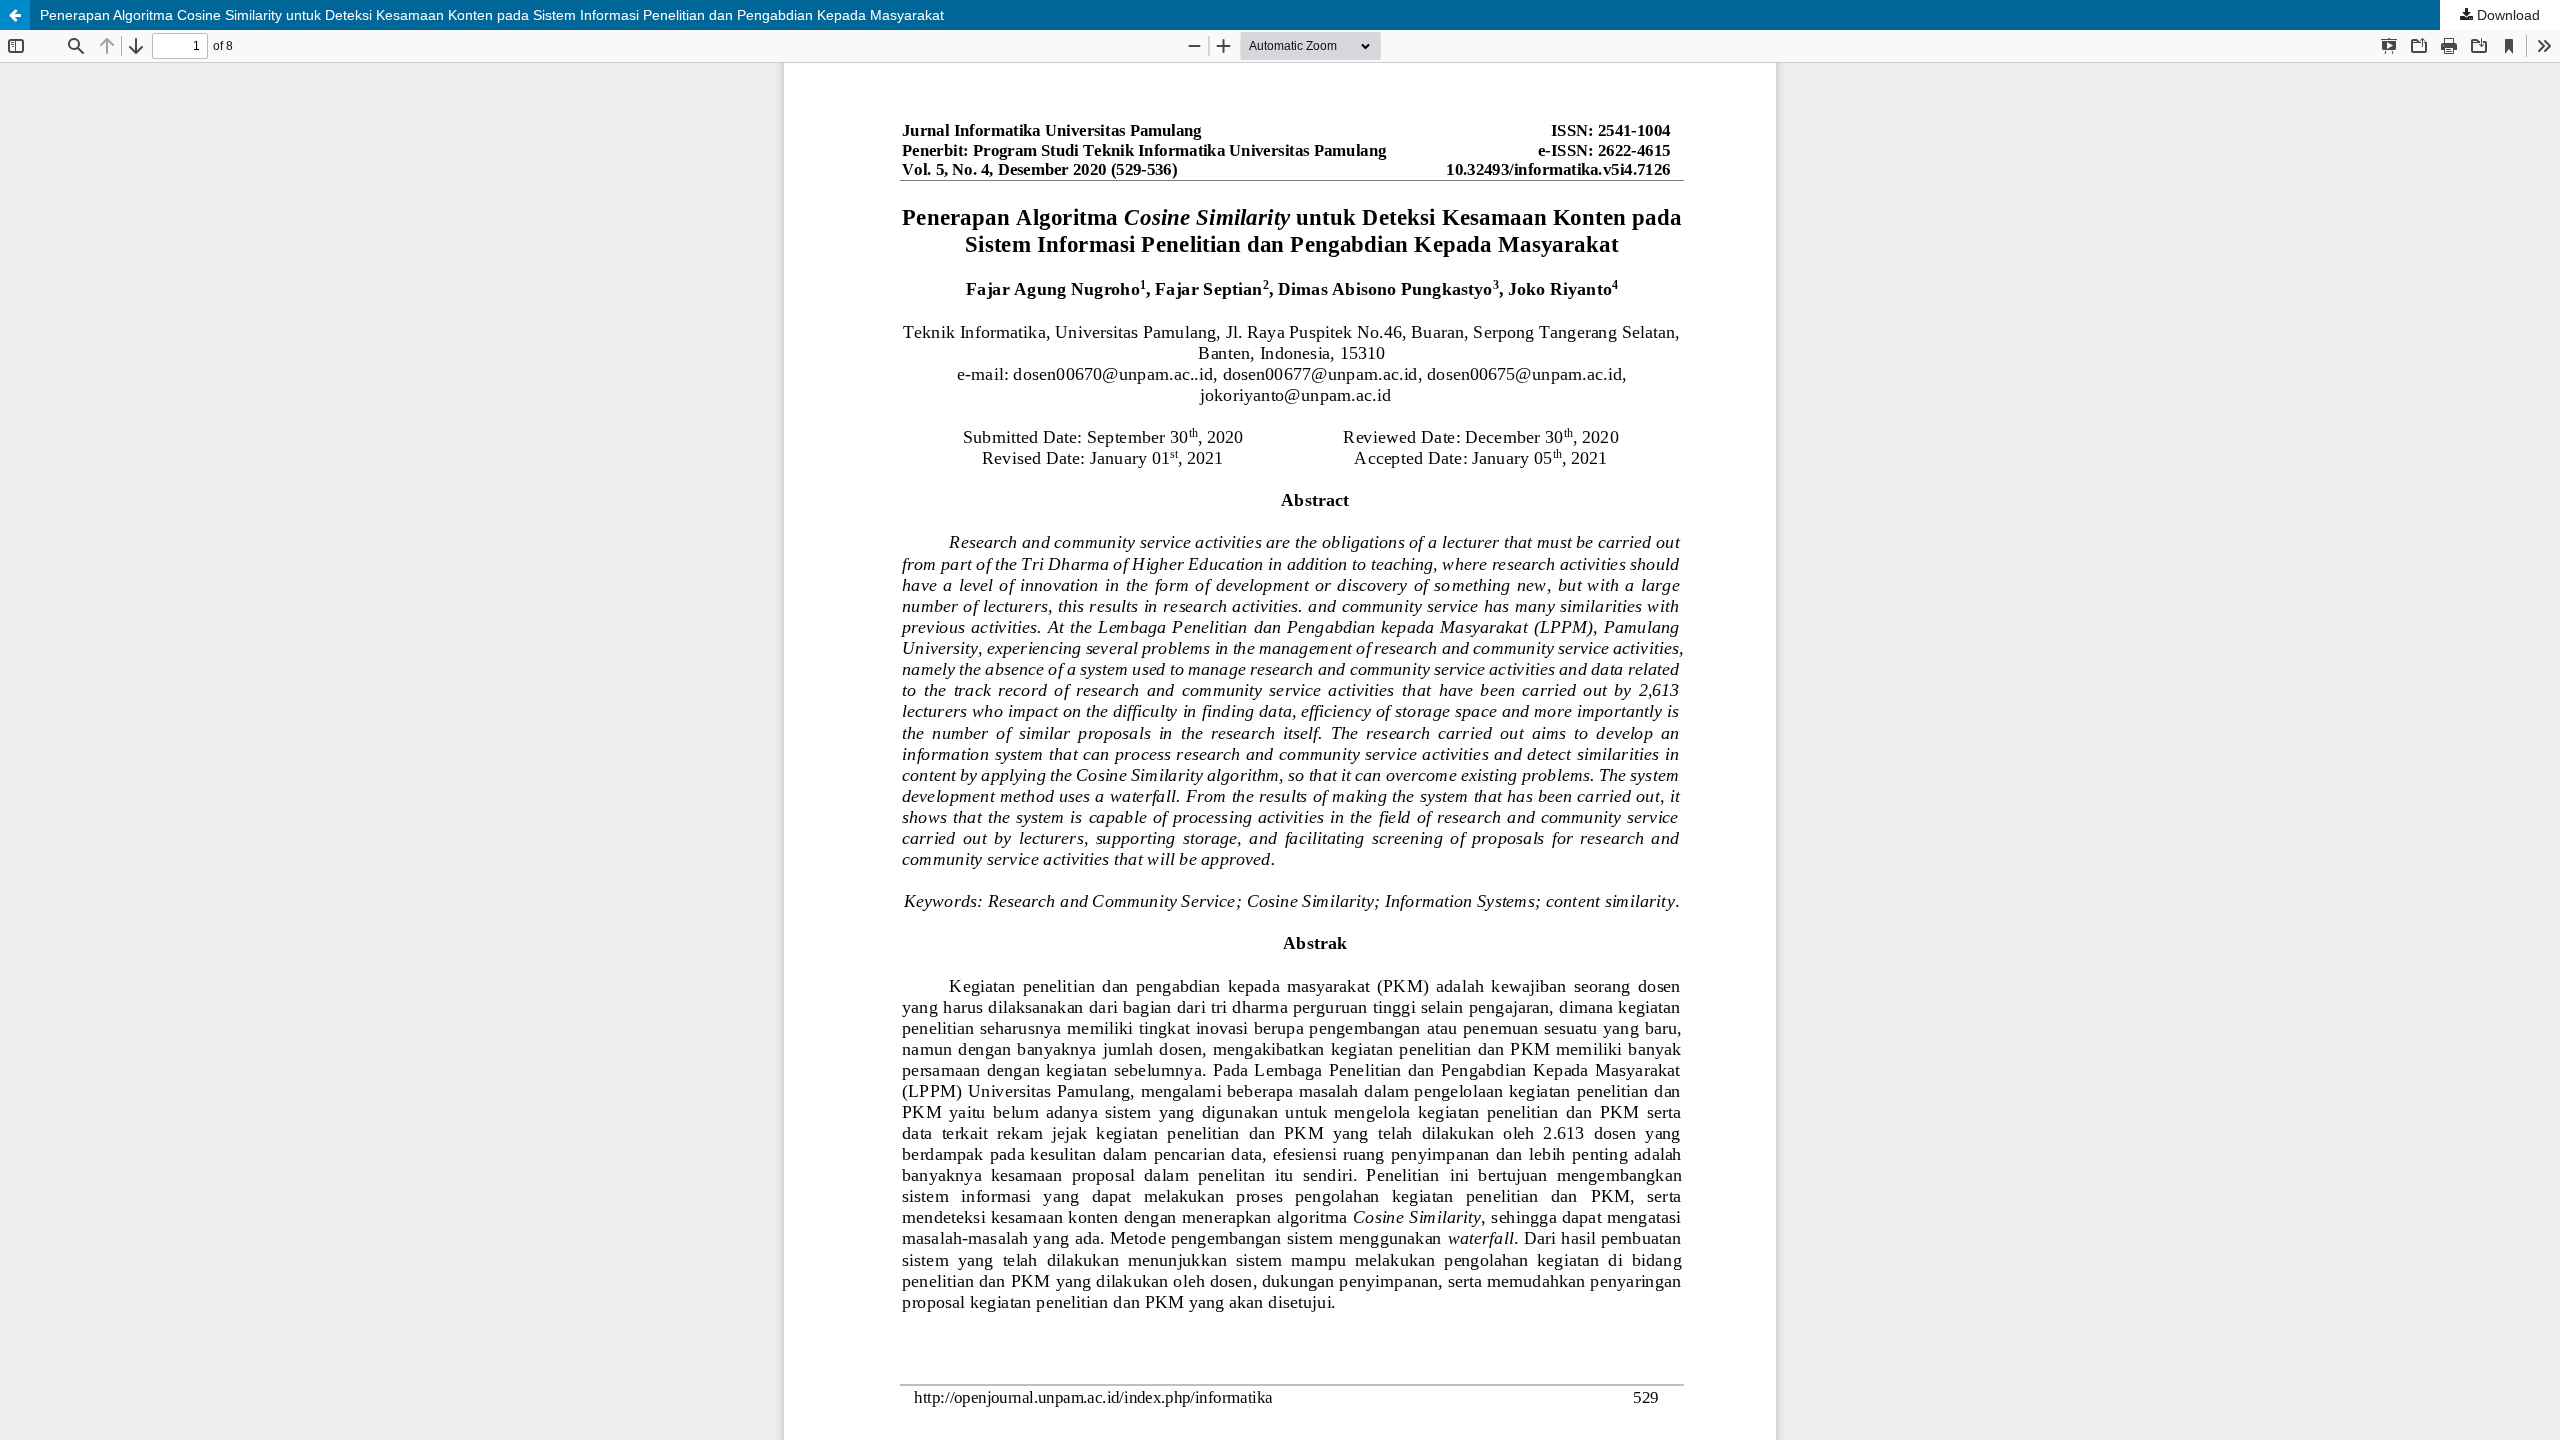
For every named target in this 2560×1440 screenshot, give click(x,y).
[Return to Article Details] (15, 15)
